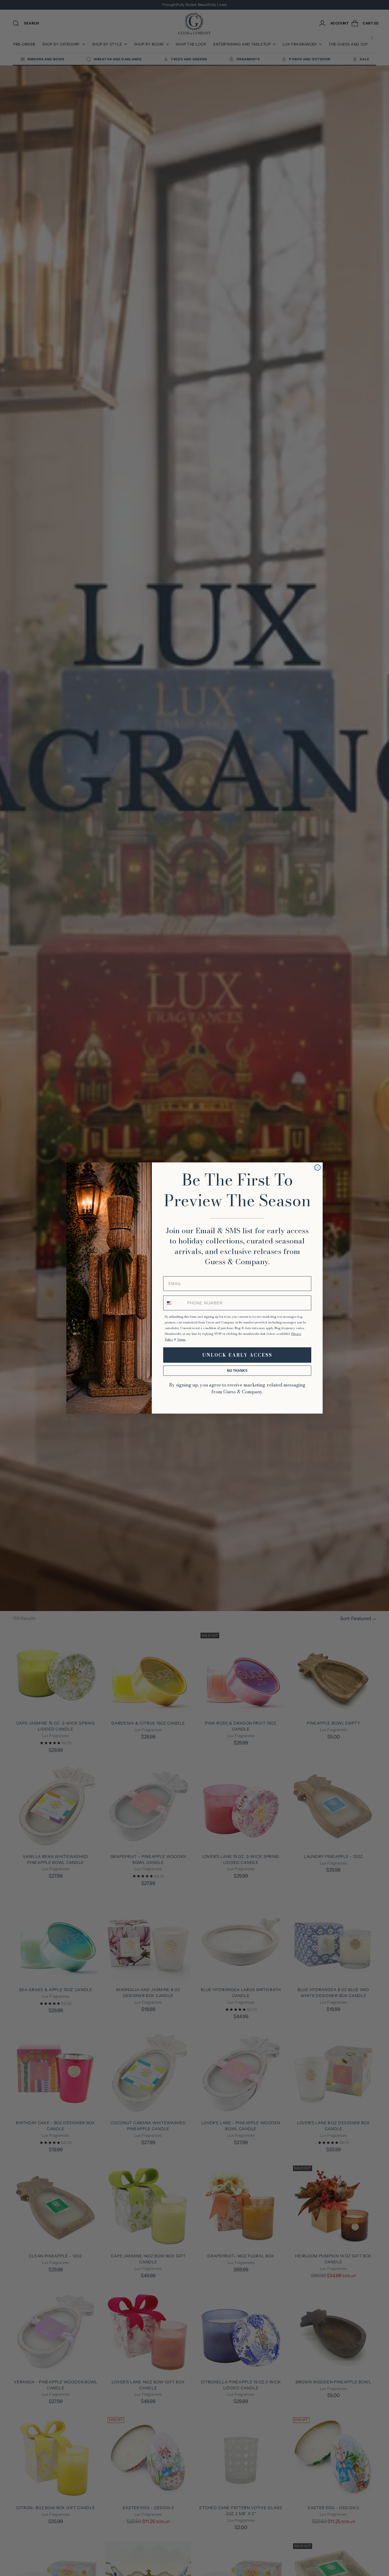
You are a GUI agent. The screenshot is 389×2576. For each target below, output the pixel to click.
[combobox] (174, 1303)
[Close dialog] (318, 1168)
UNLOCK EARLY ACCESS (237, 1355)
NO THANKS (237, 1371)
